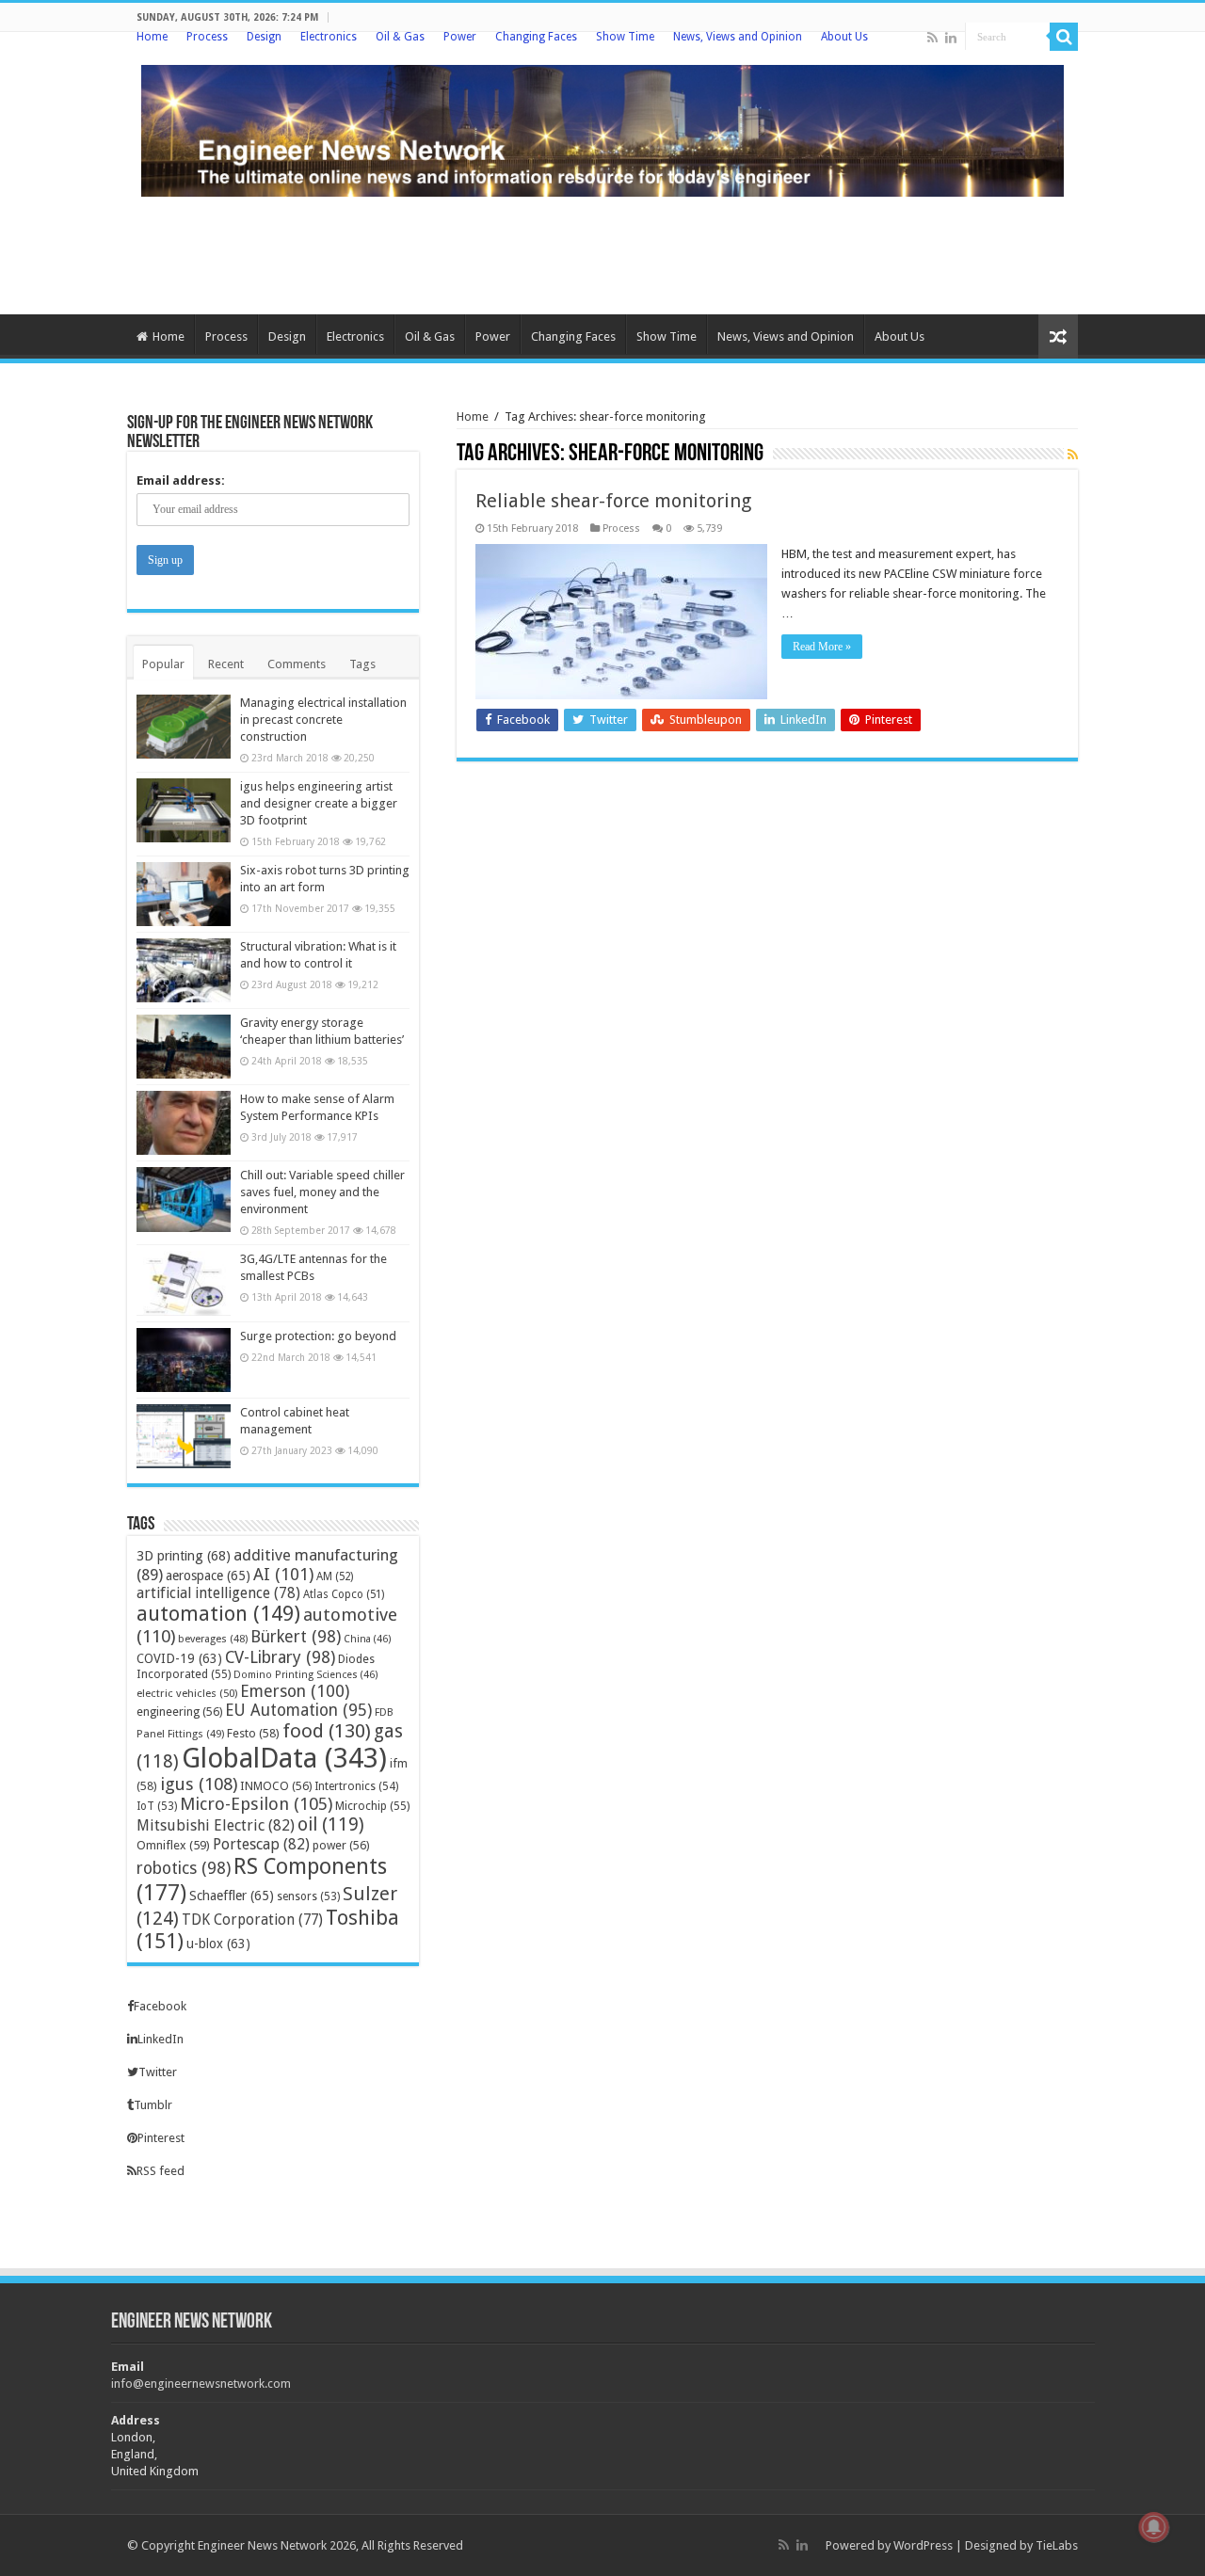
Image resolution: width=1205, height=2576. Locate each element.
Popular (163, 664)
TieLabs (1057, 2545)
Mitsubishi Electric (216, 1825)
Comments (297, 664)
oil (331, 1824)
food (327, 1731)
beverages (213, 1639)
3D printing (184, 1556)
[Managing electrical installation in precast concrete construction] (184, 727)
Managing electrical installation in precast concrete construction (323, 720)
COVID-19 (179, 1658)
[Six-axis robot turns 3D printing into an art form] (184, 894)
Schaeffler (232, 1896)
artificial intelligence (218, 1593)
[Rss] (932, 38)
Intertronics (356, 1786)
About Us (844, 37)
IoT (157, 1806)
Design (264, 37)
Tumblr (153, 2105)
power (341, 1845)
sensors (308, 1896)
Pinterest (161, 2138)
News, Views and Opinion (738, 37)
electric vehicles (187, 1693)
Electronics (329, 37)
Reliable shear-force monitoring (635, 501)
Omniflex (173, 1845)
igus (199, 1784)
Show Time (625, 37)
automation (218, 1614)
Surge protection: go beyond (318, 1336)
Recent (226, 664)
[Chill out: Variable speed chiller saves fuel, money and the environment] (184, 1199)
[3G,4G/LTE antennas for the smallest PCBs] (184, 1283)
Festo (253, 1733)
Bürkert (296, 1636)
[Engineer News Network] (602, 127)
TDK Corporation (252, 1920)
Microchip (372, 1806)
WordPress (923, 2545)
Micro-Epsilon (256, 1804)
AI (283, 1574)
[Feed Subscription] (1073, 455)
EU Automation (298, 1710)
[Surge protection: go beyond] (184, 1360)
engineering (179, 1712)
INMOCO (276, 1786)
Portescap (261, 1844)
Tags (362, 664)
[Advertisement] (602, 253)
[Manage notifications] (1154, 2527)
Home (152, 37)
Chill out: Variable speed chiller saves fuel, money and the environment (322, 1192)
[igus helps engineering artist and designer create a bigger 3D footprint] (184, 810)
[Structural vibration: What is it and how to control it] (184, 970)
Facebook (160, 2006)
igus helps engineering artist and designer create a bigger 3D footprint (319, 803)
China (368, 1639)
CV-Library (280, 1657)
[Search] (1064, 37)
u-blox (218, 1944)
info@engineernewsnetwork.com (201, 2384)
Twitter (158, 2072)
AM (335, 1576)
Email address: (181, 480)
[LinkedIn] (951, 38)
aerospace (208, 1576)
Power (460, 37)
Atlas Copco (344, 1594)
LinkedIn (161, 2039)
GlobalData (284, 1758)
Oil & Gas (400, 37)
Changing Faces (536, 37)
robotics (184, 1868)
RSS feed (161, 2171)
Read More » (822, 647)
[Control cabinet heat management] (184, 1436)
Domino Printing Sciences (306, 1675)
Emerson (295, 1691)
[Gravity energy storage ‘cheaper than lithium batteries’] (184, 1047)
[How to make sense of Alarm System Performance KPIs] (184, 1123)
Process (207, 37)
